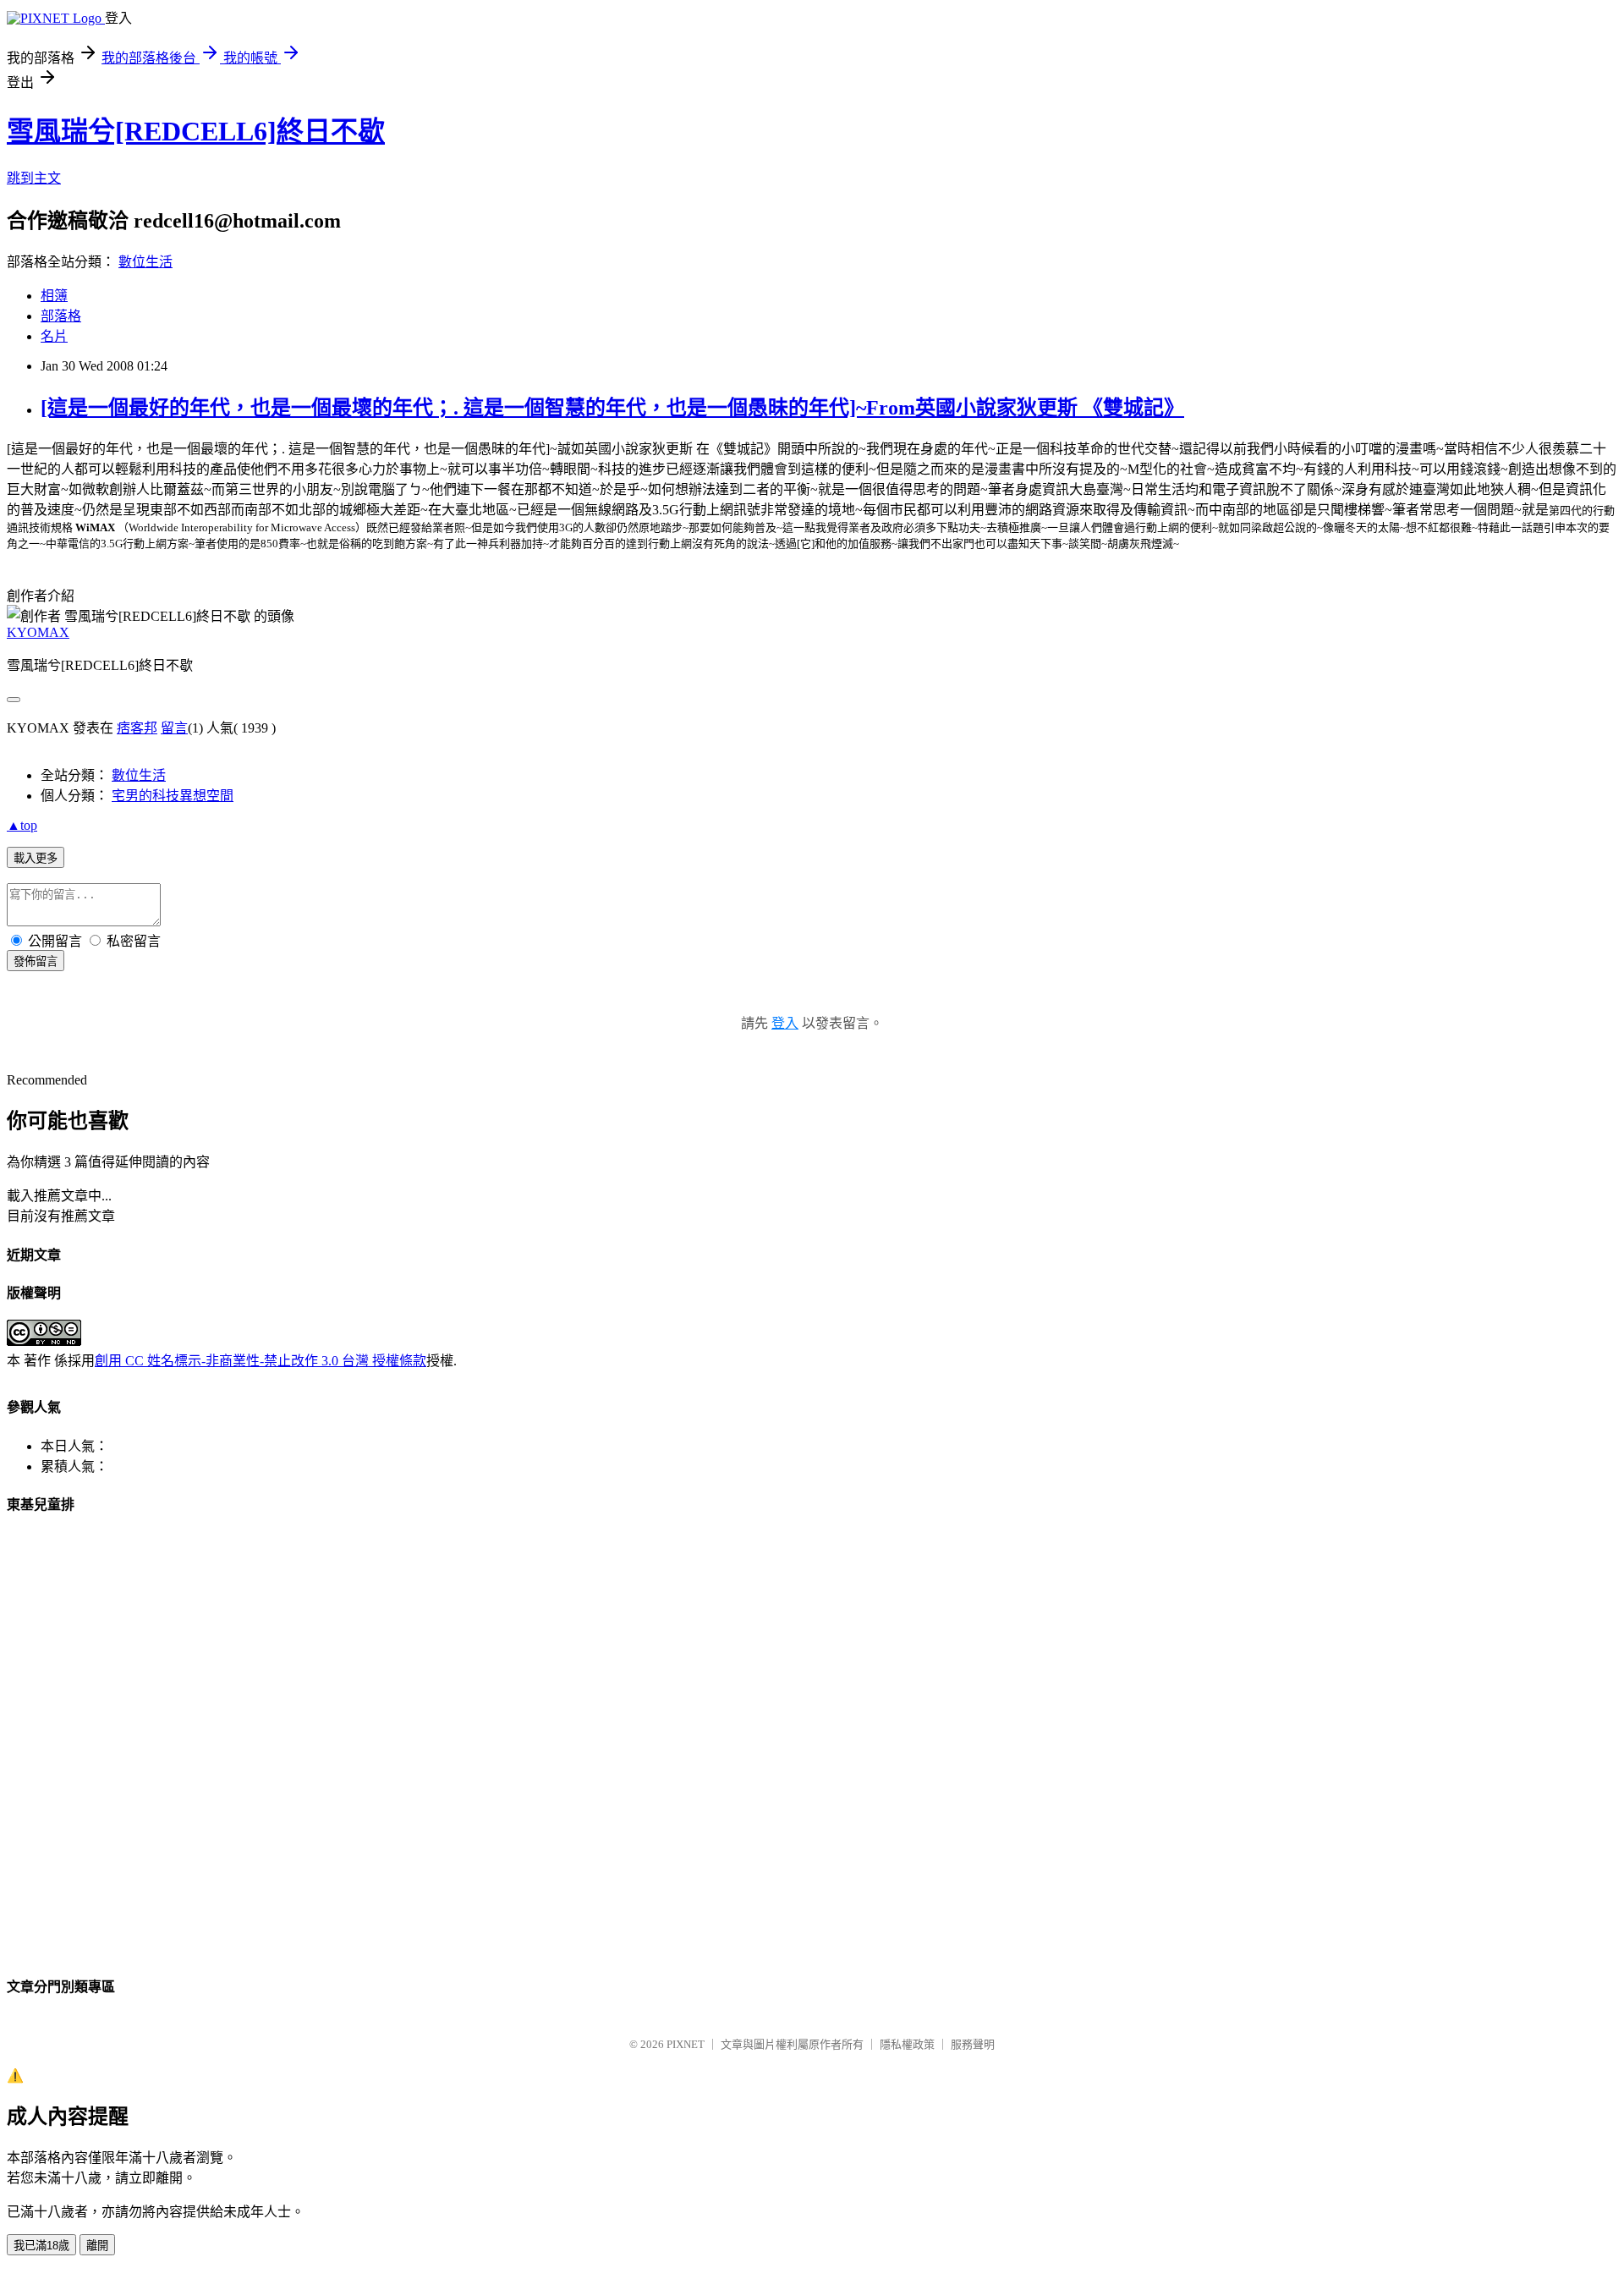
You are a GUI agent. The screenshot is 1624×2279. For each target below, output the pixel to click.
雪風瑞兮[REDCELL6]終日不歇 (196, 131)
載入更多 (36, 858)
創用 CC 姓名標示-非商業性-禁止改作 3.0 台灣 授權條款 (261, 1361)
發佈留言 (36, 961)
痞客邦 (137, 728)
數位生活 (145, 262)
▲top (22, 825)
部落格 (61, 316)
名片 (54, 336)
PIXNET (686, 2044)
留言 (174, 728)
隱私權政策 (907, 2044)
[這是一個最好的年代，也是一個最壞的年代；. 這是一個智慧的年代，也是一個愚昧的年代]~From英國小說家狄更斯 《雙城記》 (612, 408)
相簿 (54, 296)
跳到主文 (34, 178)
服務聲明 (973, 2044)
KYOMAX (38, 632)
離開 (97, 2246)
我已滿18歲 (41, 2246)
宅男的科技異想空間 (173, 796)
